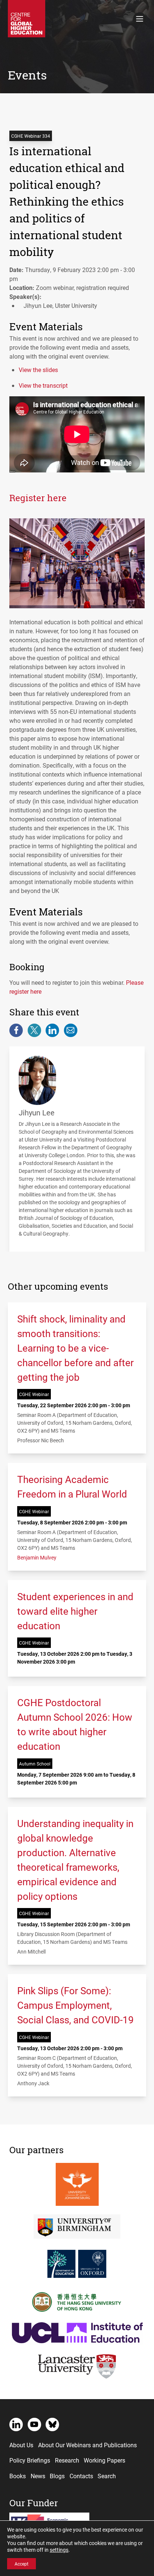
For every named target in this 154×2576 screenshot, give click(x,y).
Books (18, 2476)
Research (67, 2460)
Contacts (81, 2476)
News (38, 2476)
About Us (21, 2445)
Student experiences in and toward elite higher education (75, 1611)
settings (59, 2550)
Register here (38, 498)
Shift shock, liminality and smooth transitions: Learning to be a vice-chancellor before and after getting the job (76, 1348)
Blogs (57, 2476)
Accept (21, 2564)
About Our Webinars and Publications (87, 2445)
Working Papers (104, 2460)
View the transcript (43, 385)
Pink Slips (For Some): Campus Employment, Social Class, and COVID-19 (76, 2005)
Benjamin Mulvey (37, 1557)
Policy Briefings (30, 2460)
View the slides (38, 370)
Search (107, 2476)
